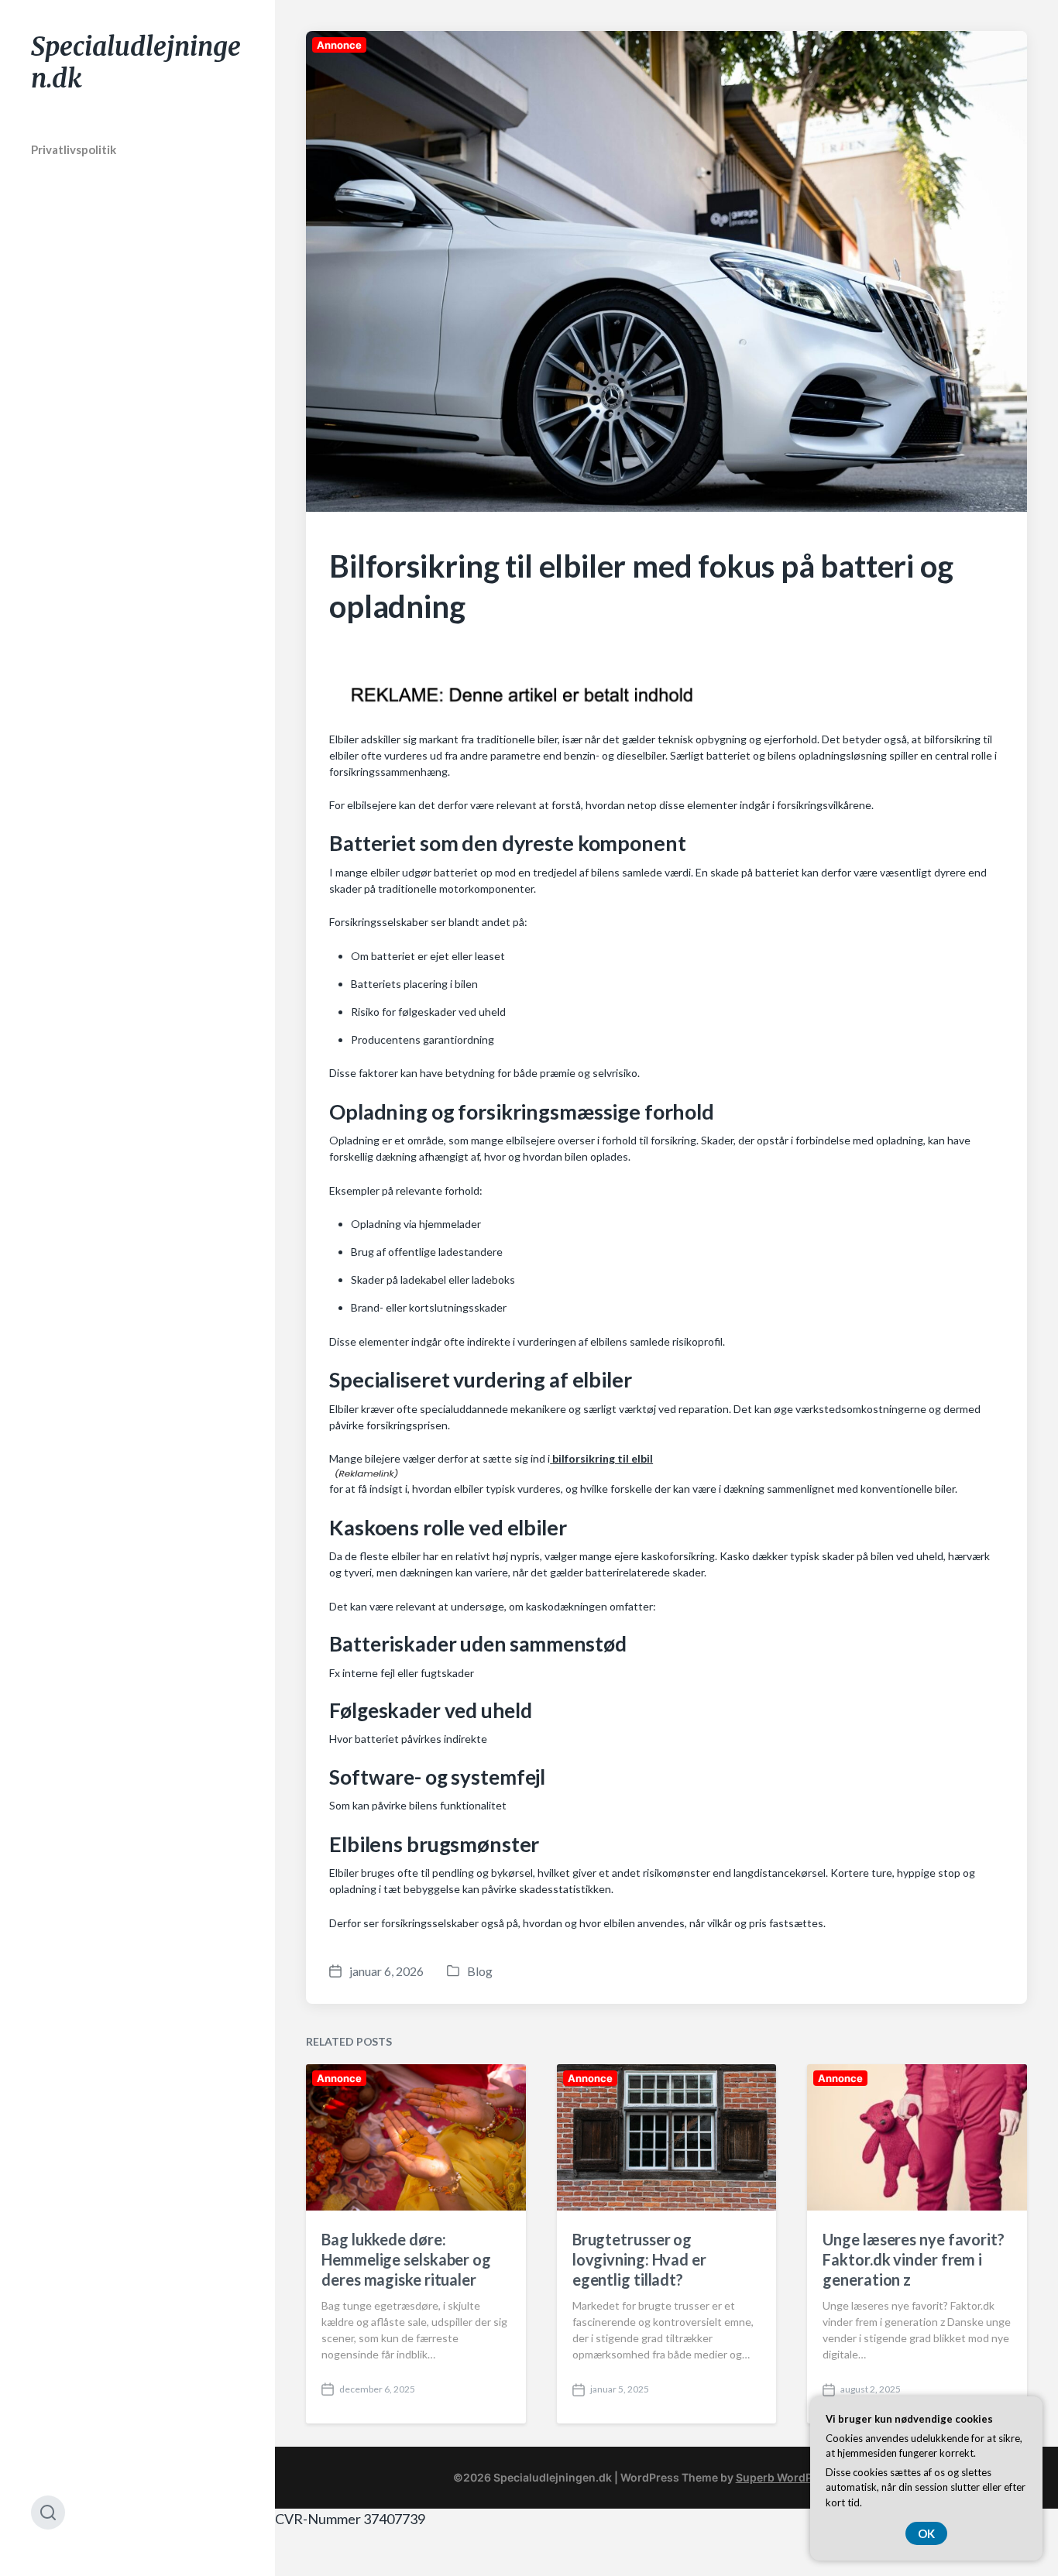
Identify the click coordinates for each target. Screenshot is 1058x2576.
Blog (480, 1971)
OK (926, 2533)
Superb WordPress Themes (808, 2477)
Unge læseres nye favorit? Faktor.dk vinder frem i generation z (914, 2259)
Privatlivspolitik (74, 149)
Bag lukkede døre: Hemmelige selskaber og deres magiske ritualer (406, 2259)
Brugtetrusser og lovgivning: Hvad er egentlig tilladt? (639, 2259)
